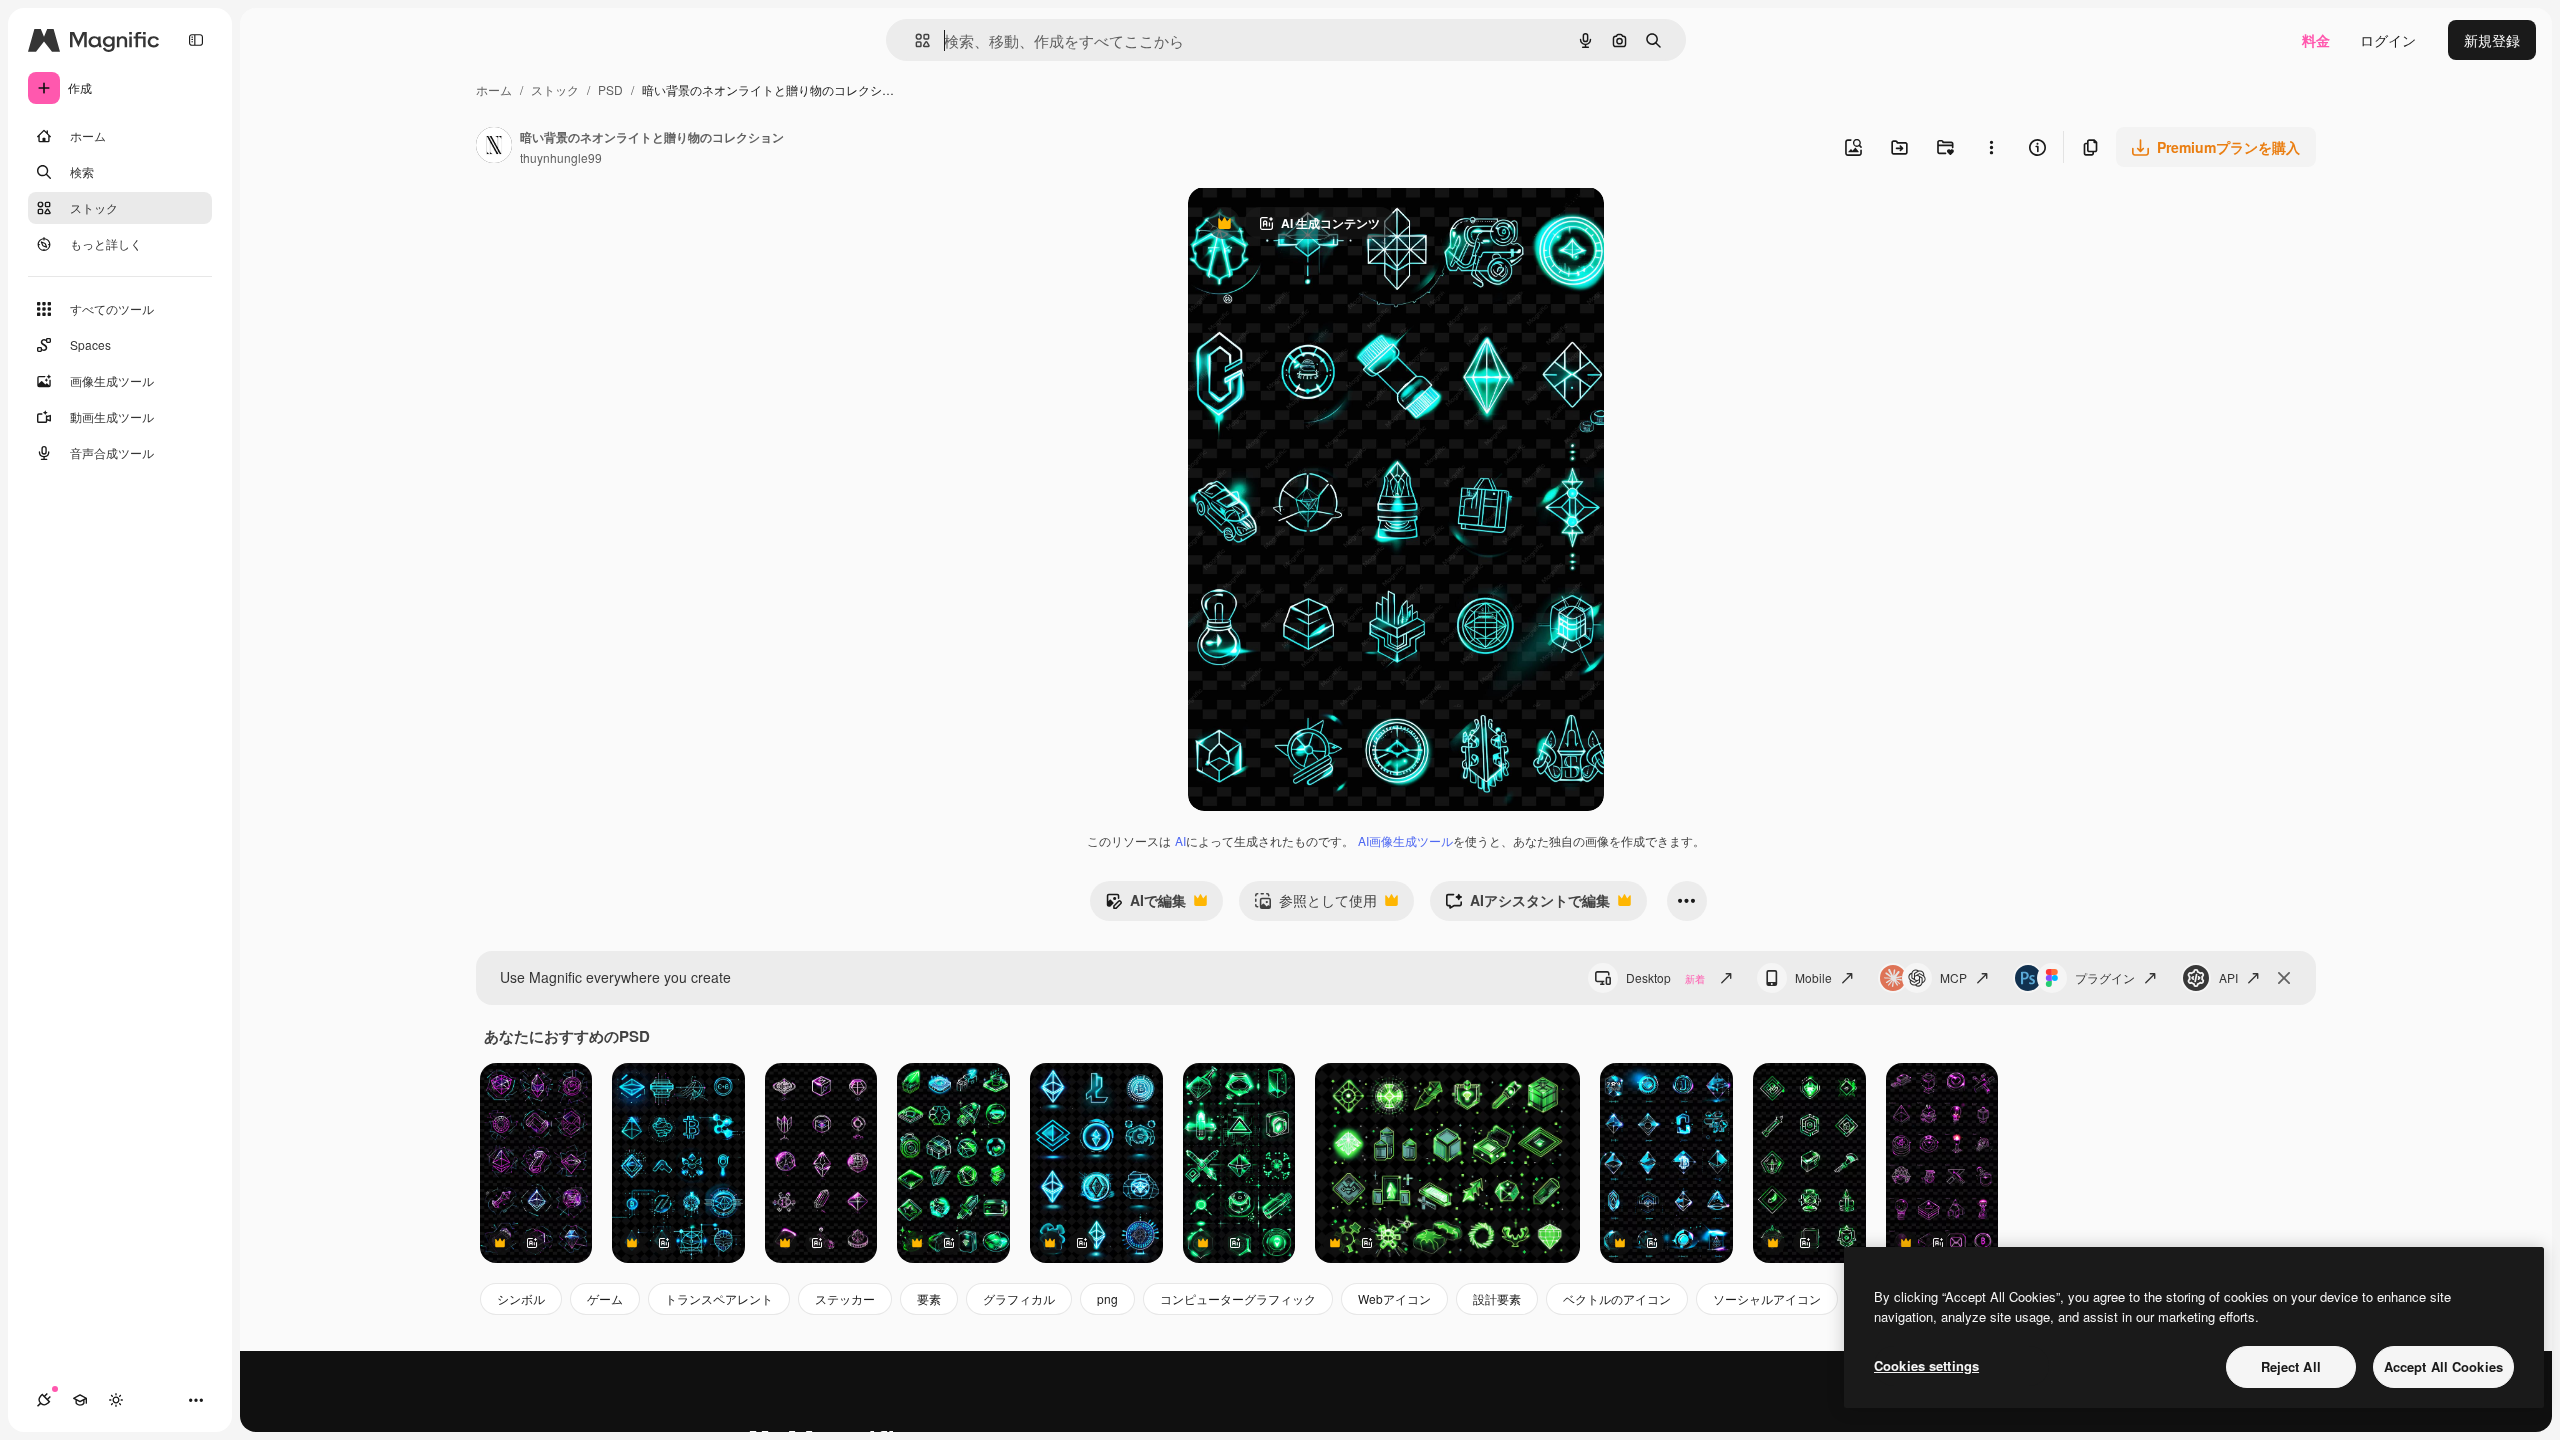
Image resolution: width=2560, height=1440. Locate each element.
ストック (555, 89)
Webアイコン (1394, 1298)
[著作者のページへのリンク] (494, 147)
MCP (1953, 977)
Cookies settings (1926, 1365)
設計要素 (1497, 1298)
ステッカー (845, 1298)
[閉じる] (2284, 978)
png (1107, 1298)
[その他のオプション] (1991, 147)
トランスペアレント (719, 1298)
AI (1180, 840)
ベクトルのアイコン (1617, 1298)
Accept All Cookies (2443, 1366)
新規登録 (2492, 40)
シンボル (521, 1298)
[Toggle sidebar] (196, 40)
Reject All (2291, 1366)
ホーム (494, 89)
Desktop (1665, 977)
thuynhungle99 (561, 157)
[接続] (44, 1400)
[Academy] (80, 1400)
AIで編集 (1145, 905)
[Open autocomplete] (914, 40)
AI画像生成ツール (1405, 840)
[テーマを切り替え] (116, 1400)
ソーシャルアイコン (1767, 1298)
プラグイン (2105, 977)
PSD (610, 89)
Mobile (1813, 977)
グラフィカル (1019, 1298)
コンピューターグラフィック (1238, 1298)
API (2228, 977)
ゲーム (605, 1298)
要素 (929, 1298)
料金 (2316, 40)
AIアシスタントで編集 (1527, 905)
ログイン (2388, 40)
